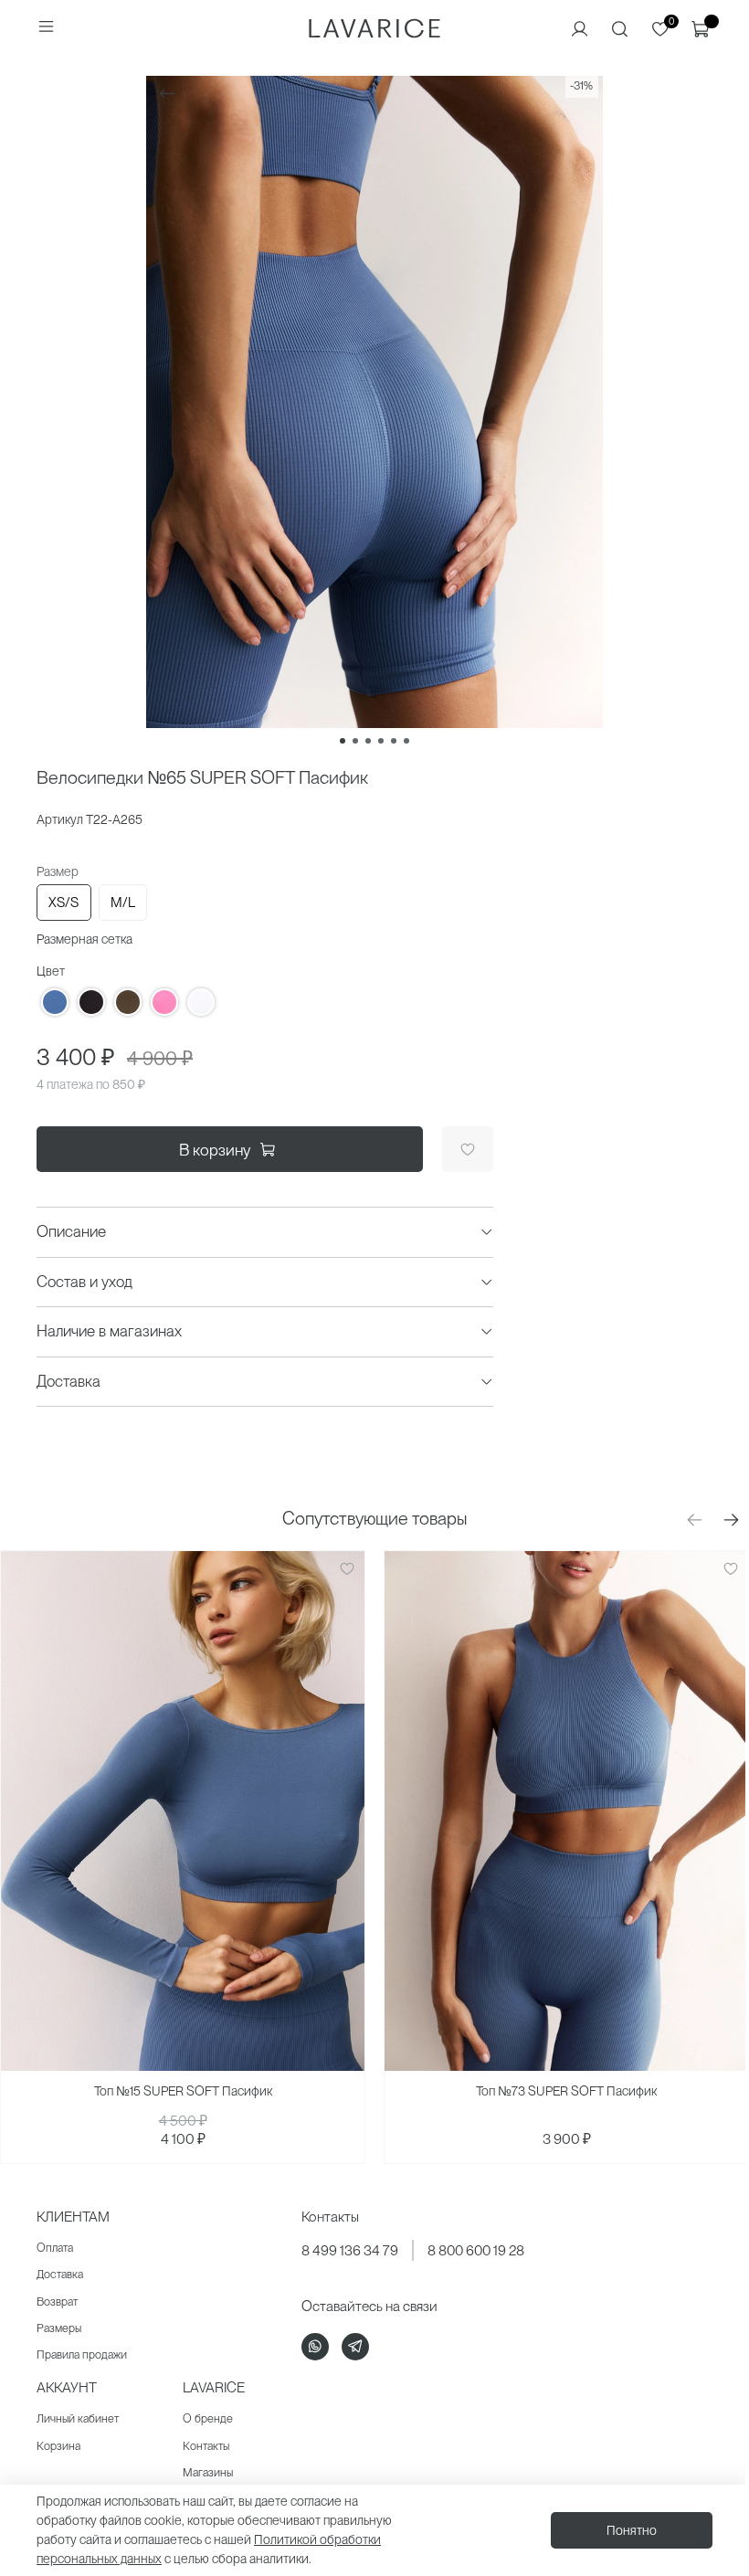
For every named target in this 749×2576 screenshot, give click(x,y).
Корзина (58, 2446)
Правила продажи (82, 2354)
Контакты (206, 2446)
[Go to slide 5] (394, 741)
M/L (123, 903)
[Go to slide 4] (381, 741)
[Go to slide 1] (343, 741)
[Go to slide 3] (368, 741)
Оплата (55, 2248)
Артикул (60, 819)
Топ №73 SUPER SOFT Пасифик (566, 2091)
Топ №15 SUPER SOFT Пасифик (183, 2091)
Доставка (60, 2274)
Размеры (59, 2328)
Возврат (57, 2302)
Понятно (632, 2530)
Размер (58, 871)
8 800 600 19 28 (476, 2250)
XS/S (63, 903)
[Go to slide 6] (406, 741)
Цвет (51, 971)
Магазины (208, 2472)
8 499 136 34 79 (350, 2250)
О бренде (208, 2418)
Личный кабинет (78, 2418)
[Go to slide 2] (355, 741)
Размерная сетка (84, 939)
